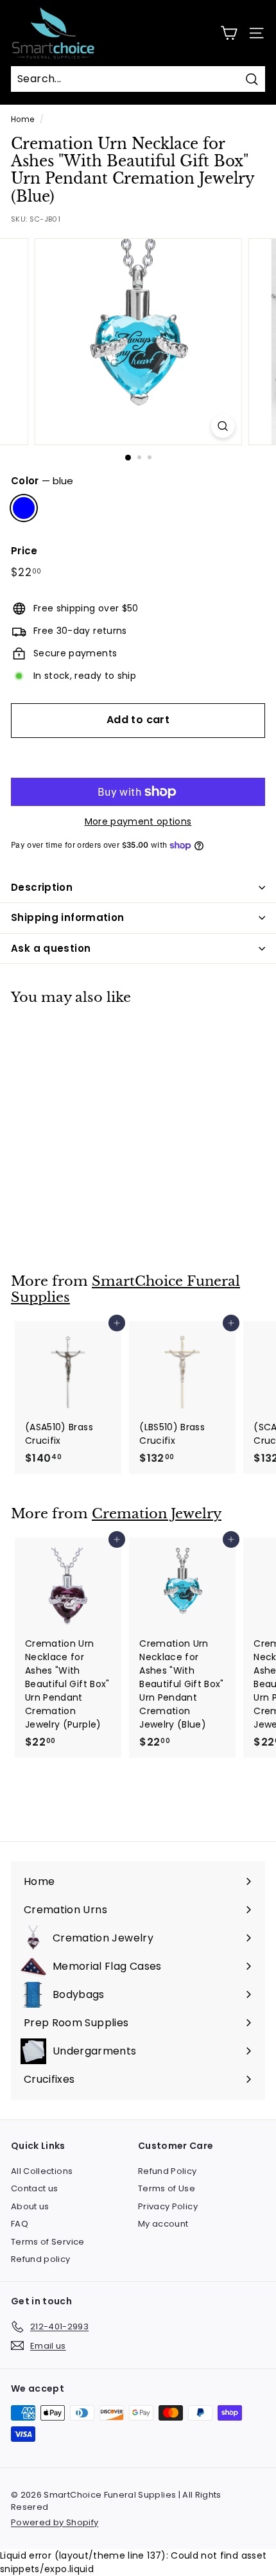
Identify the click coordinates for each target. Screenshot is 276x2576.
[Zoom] (222, 426)
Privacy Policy (168, 2206)
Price (24, 551)
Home (22, 119)
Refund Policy (168, 2171)
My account (163, 2224)
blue (24, 508)
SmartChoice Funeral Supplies (125, 1289)
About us (30, 2206)
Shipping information (68, 917)
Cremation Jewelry (157, 1514)
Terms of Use (167, 2188)
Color (42, 481)
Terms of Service (48, 2242)
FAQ (20, 2224)
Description (42, 887)
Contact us (35, 2188)
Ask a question (51, 948)
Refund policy (41, 2259)
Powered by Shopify (55, 2522)
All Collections (42, 2171)
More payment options (138, 821)
